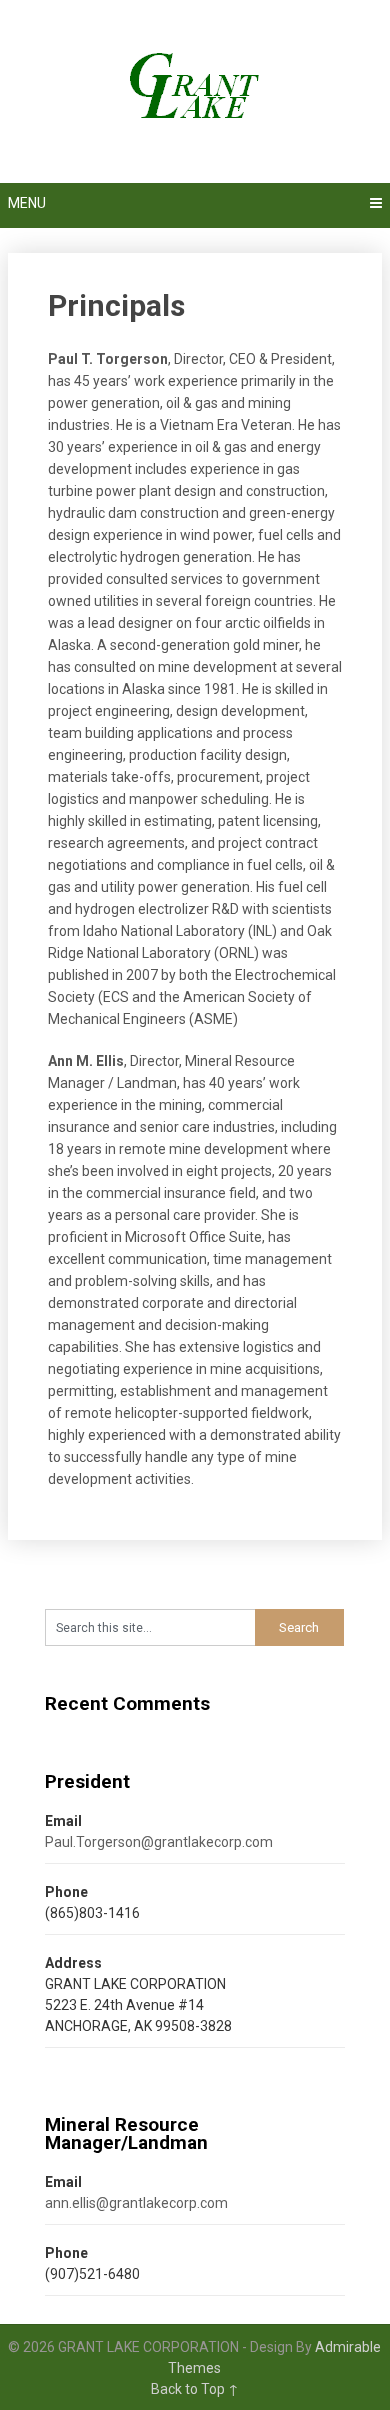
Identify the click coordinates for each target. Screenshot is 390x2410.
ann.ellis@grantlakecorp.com (136, 2203)
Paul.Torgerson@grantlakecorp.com (159, 1842)
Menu (27, 203)
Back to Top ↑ (195, 2389)
